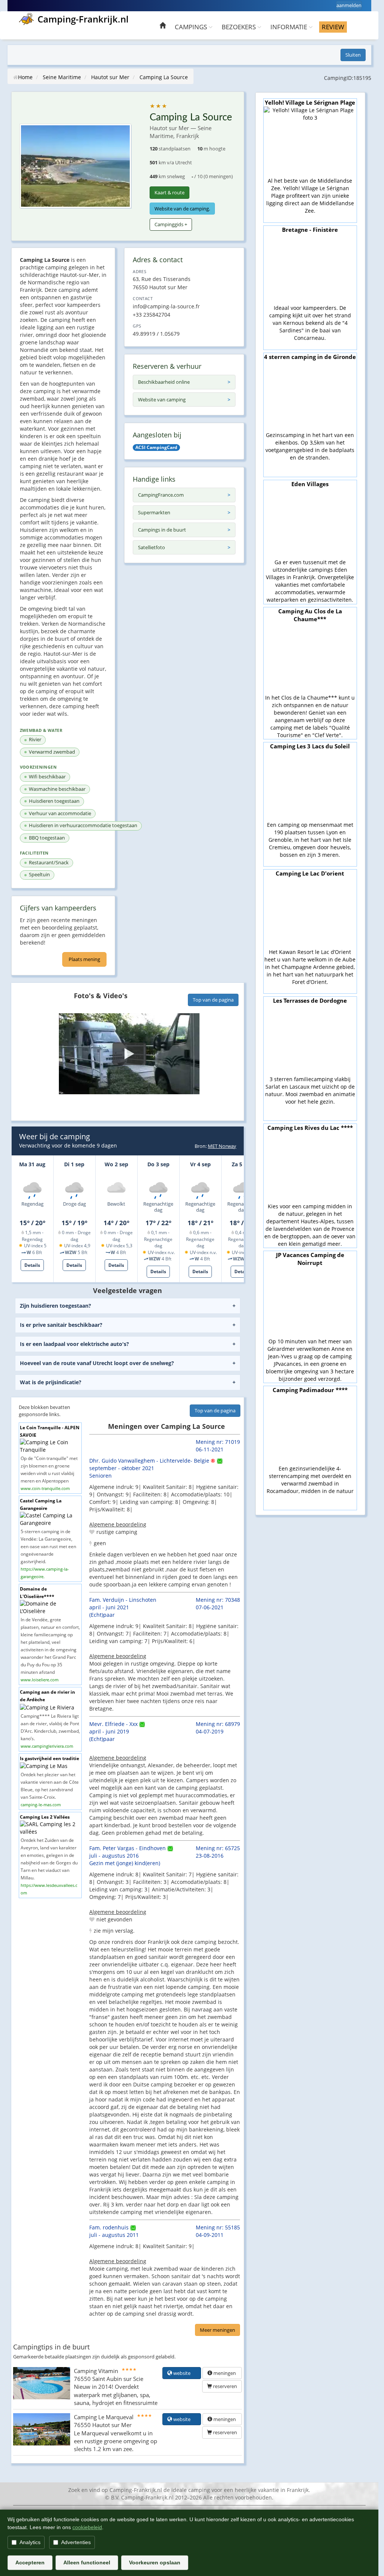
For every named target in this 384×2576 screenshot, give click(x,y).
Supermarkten (154, 512)
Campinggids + (171, 224)
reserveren (224, 2386)
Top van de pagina (213, 1000)
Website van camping (162, 400)
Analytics (30, 2542)
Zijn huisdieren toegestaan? (55, 1306)
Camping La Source (164, 77)
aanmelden (349, 5)
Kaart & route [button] (169, 192)
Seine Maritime (62, 77)
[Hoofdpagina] (163, 26)
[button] (129, 1054)
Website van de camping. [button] (182, 209)
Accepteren (30, 2562)
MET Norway (222, 1146)
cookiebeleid (87, 2527)
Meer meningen (217, 2330)
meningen (225, 2373)
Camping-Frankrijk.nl (83, 19)
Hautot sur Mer (110, 77)
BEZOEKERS (239, 27)
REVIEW (333, 27)
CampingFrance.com (161, 495)
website (184, 2373)
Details (32, 1265)
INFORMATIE (289, 27)
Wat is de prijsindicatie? (51, 1382)
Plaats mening (84, 959)
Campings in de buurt (162, 530)
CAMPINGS (192, 27)
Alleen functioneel (87, 2562)
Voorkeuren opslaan (155, 2562)
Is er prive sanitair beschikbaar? (61, 1325)
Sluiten (353, 55)
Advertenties (76, 2542)
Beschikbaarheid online (164, 382)
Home (25, 77)
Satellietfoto (151, 547)
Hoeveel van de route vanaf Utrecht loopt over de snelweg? (97, 1363)
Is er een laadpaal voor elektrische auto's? (74, 1344)
